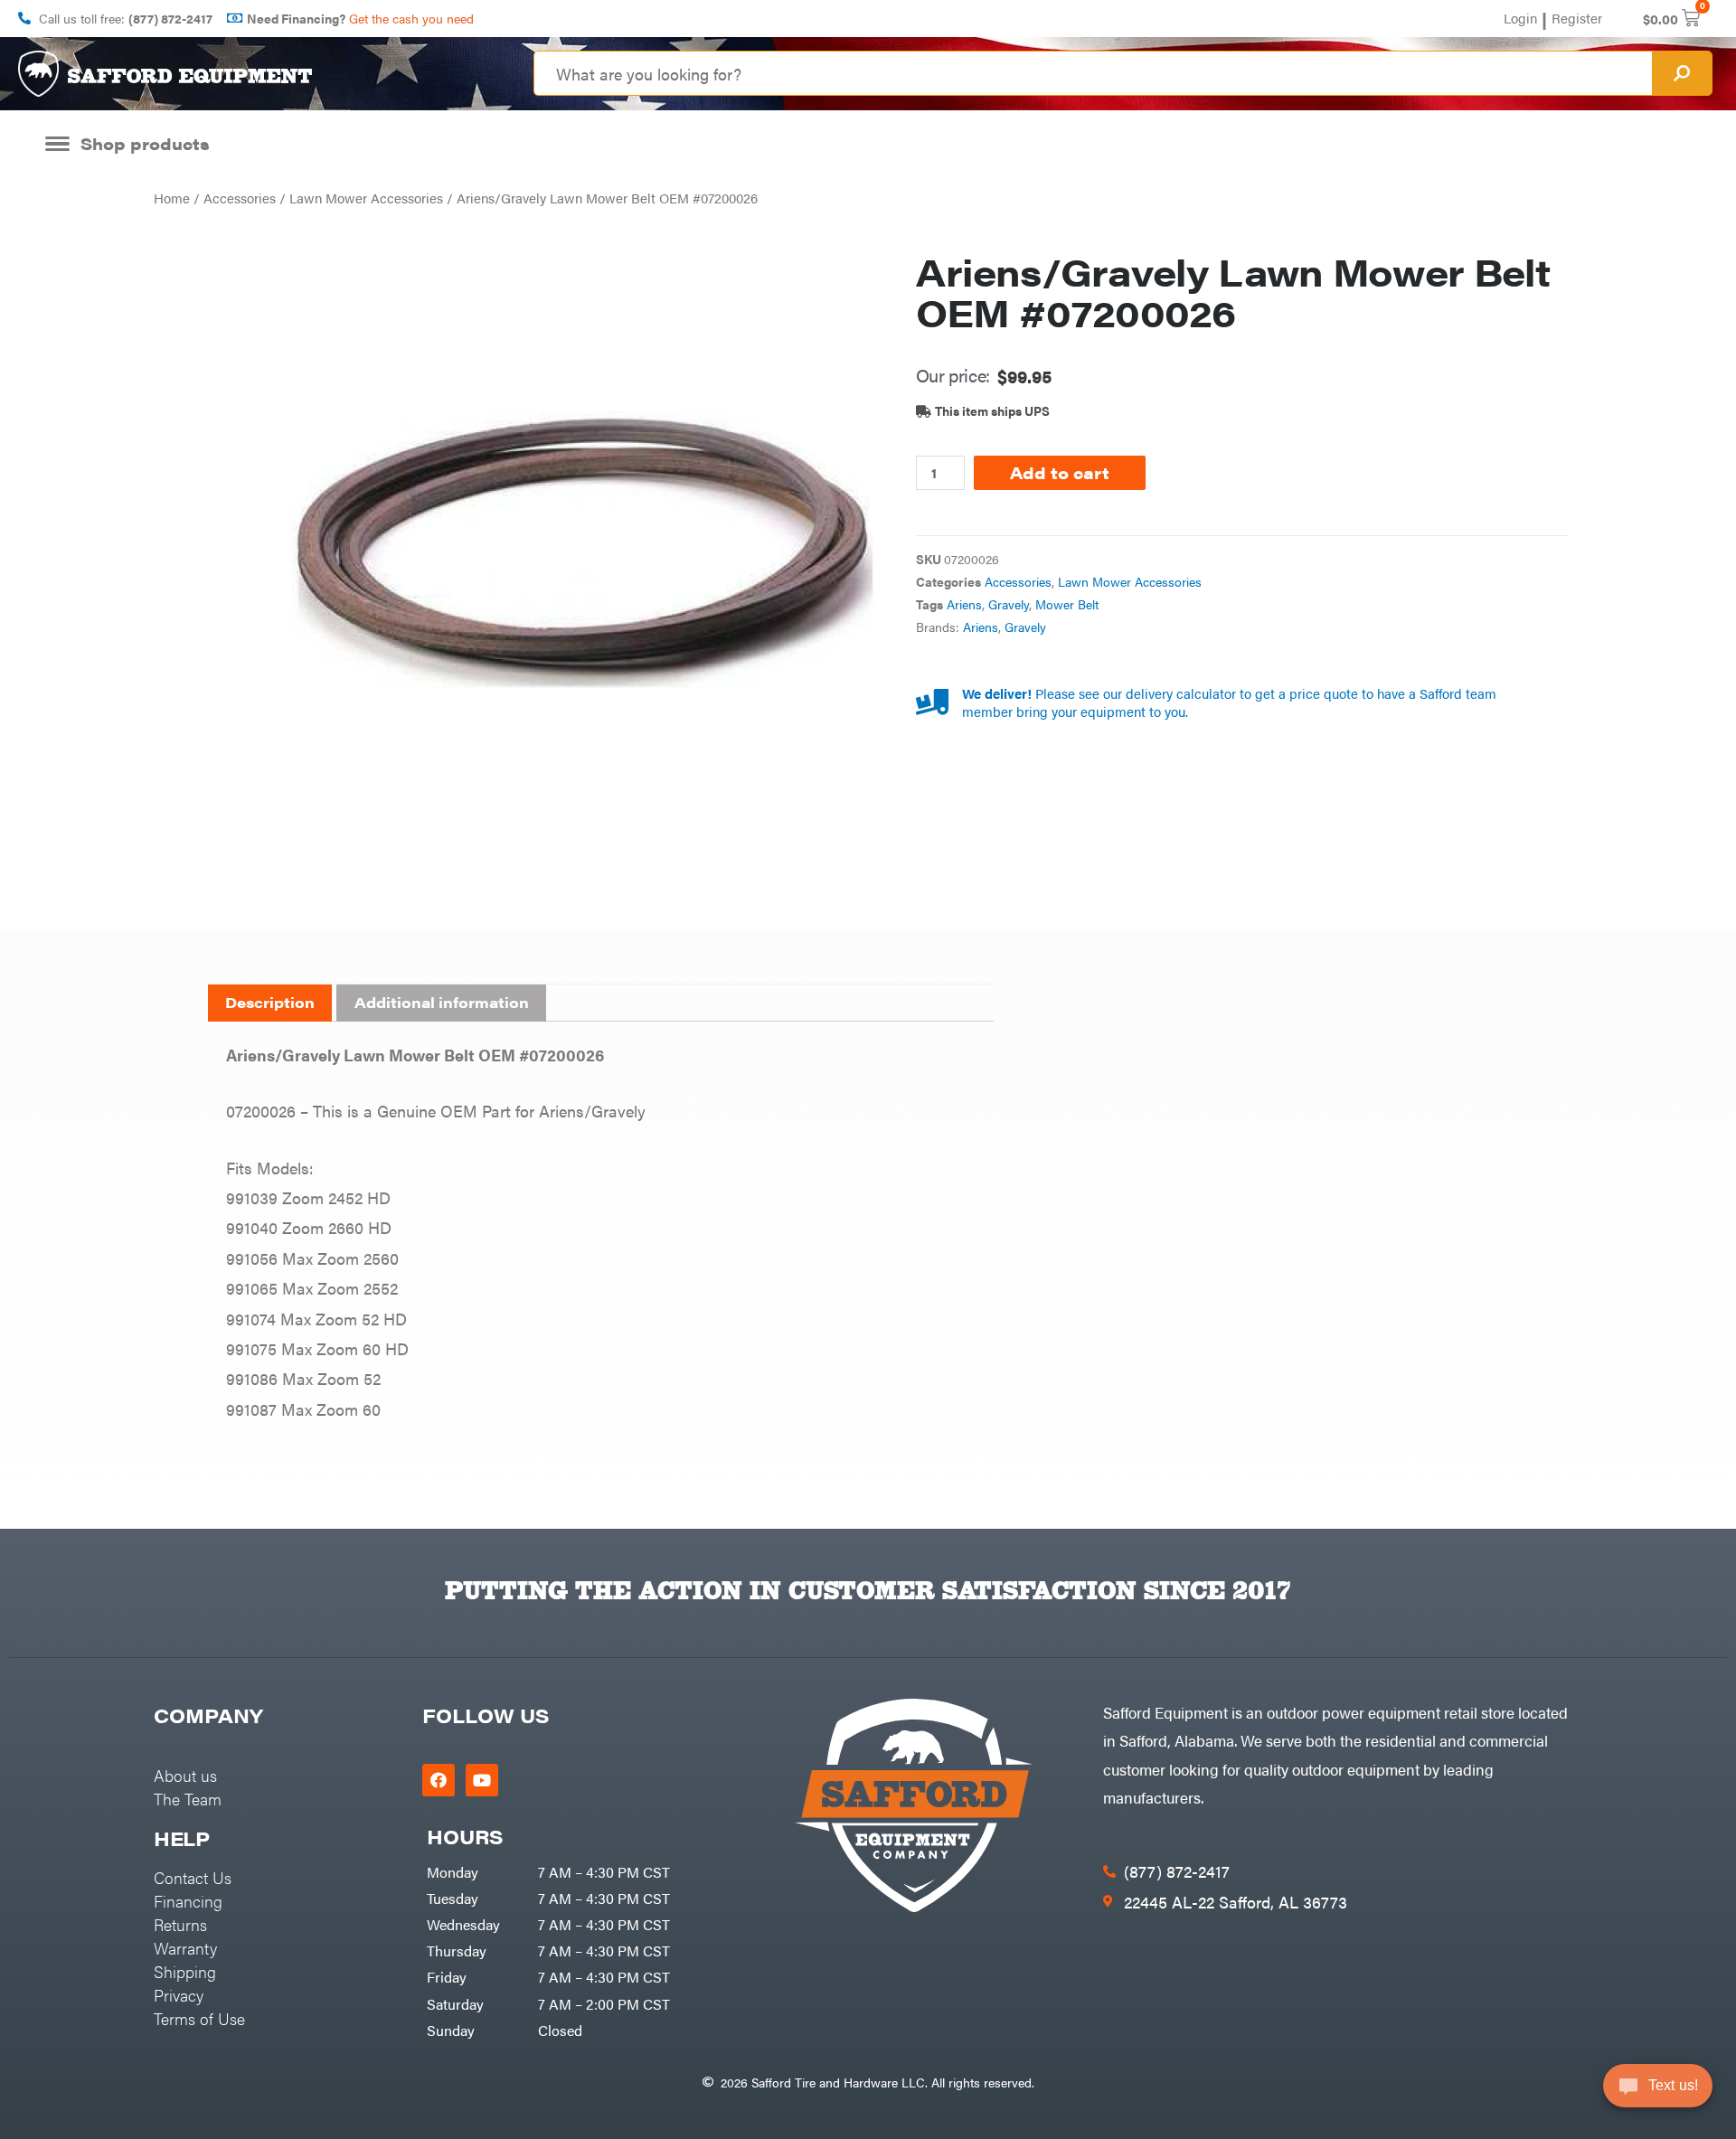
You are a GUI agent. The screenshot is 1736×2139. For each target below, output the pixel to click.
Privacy (179, 1995)
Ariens (964, 604)
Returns (180, 1924)
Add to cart (1060, 472)
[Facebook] (439, 1780)
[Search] (1682, 73)
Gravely (1009, 604)
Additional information (442, 1002)
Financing (188, 1901)
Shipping (185, 1971)
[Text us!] (1658, 2092)
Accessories (240, 198)
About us (185, 1775)
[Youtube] (482, 1780)
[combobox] (1093, 73)
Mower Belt (1067, 604)
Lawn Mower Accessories (366, 198)
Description (270, 1002)
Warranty (185, 1948)
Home (172, 198)
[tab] (270, 1004)
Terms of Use (199, 2018)
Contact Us (193, 1877)
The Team (188, 1799)
